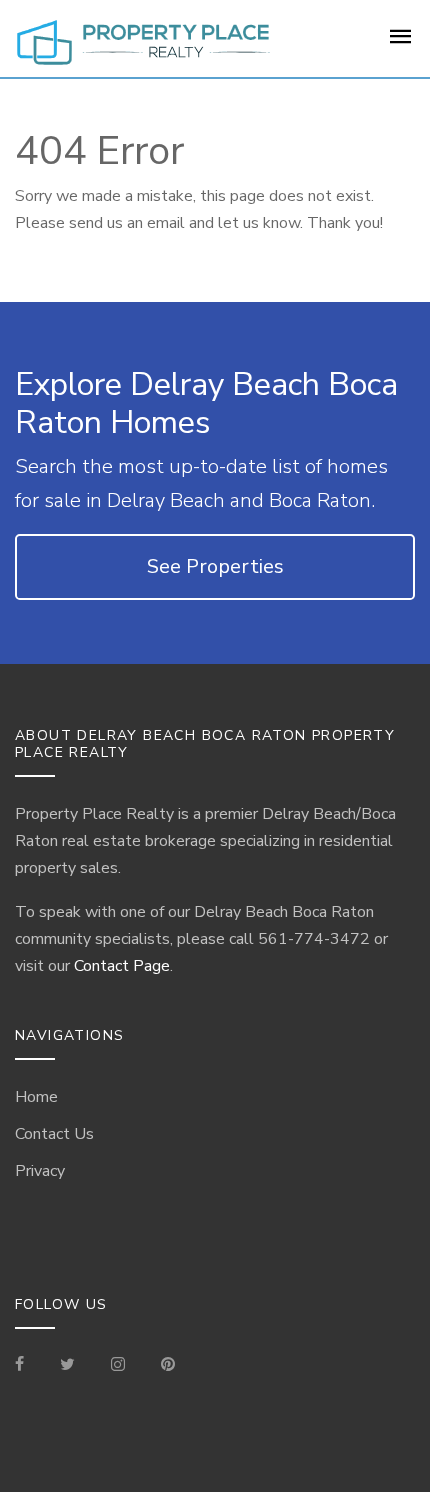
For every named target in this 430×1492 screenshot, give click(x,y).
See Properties (215, 566)
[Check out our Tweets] (67, 1366)
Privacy (40, 1171)
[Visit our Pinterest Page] (168, 1366)
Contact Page (122, 966)
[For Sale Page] (401, 43)
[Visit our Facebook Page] (27, 1366)
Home (36, 1097)
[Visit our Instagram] (118, 1366)
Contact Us (54, 1134)
